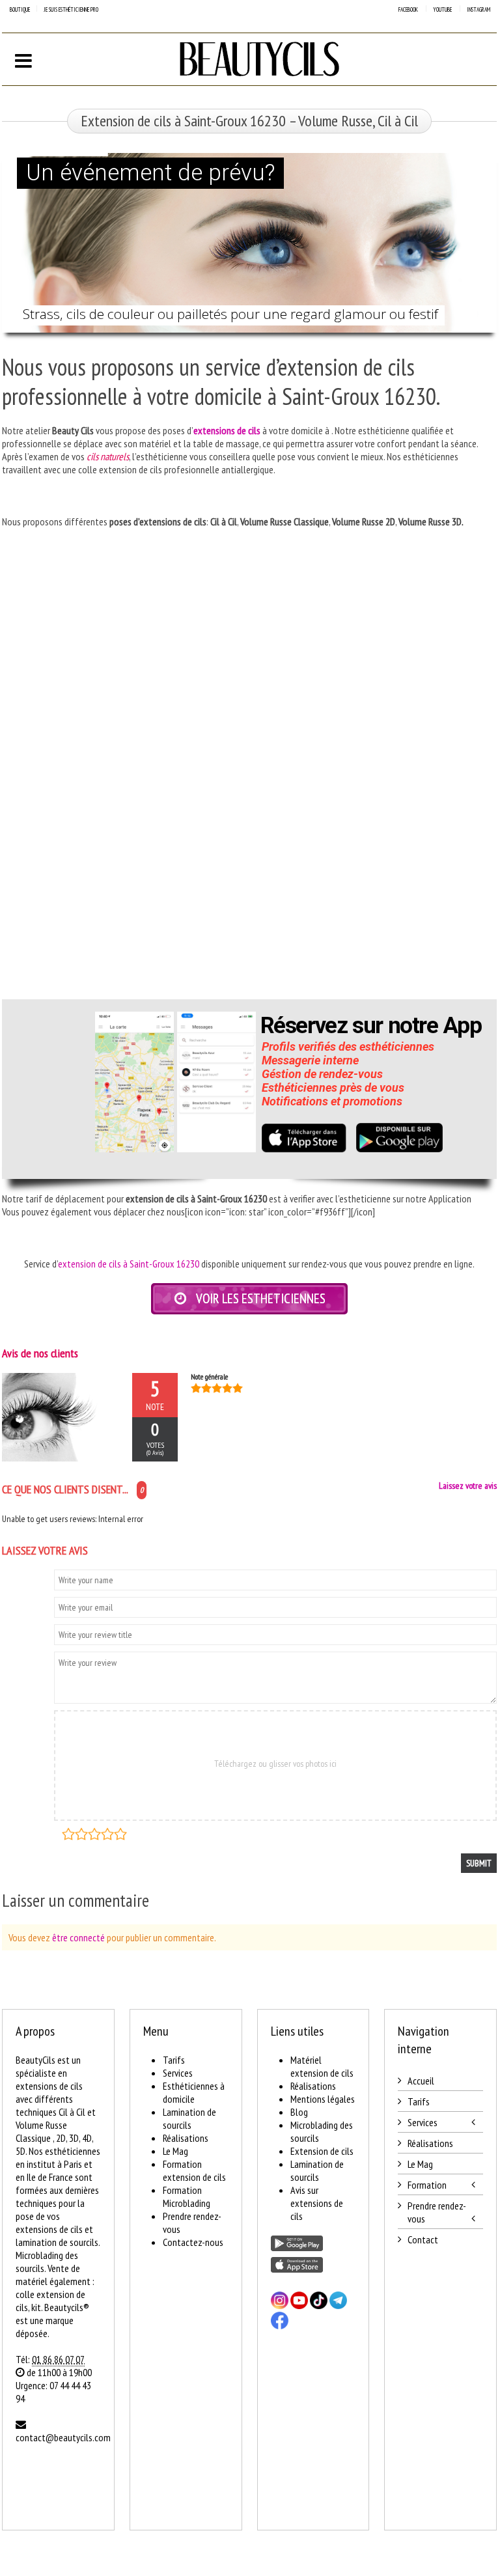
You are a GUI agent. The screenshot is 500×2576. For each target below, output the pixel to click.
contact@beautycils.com (63, 2437)
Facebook (408, 9)
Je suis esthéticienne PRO (71, 9)
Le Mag (175, 2151)
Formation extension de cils (194, 2170)
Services (178, 2073)
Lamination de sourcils (189, 2118)
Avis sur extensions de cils (317, 2203)
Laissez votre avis (468, 1486)
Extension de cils (322, 2151)
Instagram (479, 9)
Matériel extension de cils (322, 2066)
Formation (427, 2185)
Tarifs (174, 2060)
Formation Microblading (187, 2196)
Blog (299, 2112)
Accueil (421, 2081)
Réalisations (186, 2138)
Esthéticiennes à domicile (194, 2092)
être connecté (78, 1937)
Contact (423, 2239)
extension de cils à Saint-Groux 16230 (129, 1264)
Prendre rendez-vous (437, 2212)
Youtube (442, 9)
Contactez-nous (193, 2242)
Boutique (20, 9)
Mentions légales (323, 2099)
